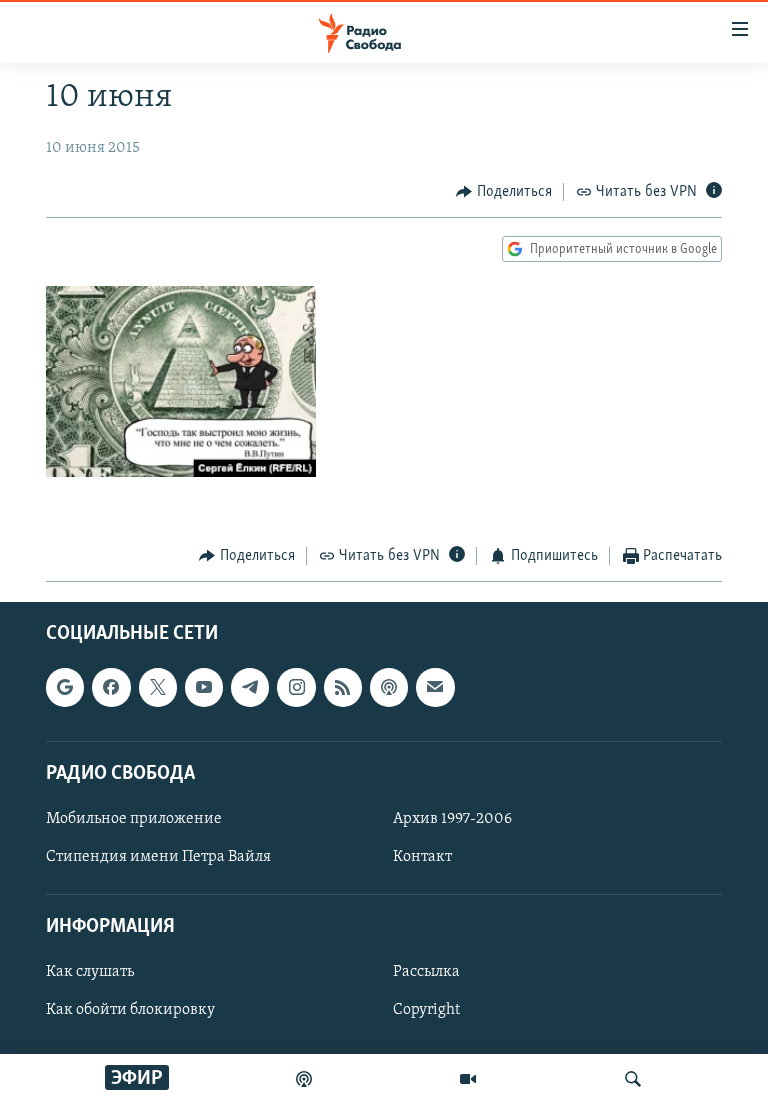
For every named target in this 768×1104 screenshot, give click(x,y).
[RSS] (343, 687)
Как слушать (90, 972)
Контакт (422, 857)
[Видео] (468, 1079)
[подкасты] (304, 1079)
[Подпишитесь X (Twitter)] (158, 687)
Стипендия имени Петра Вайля (158, 857)
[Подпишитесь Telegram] (250, 687)
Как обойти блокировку (130, 1010)
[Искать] (633, 1079)
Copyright (426, 1010)
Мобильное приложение (134, 819)
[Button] (504, 192)
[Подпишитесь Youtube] (204, 687)
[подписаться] (435, 687)
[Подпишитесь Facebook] (111, 687)
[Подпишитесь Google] (65, 687)
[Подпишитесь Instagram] (296, 687)
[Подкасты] (389, 687)
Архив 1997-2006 (452, 819)
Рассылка (426, 972)
